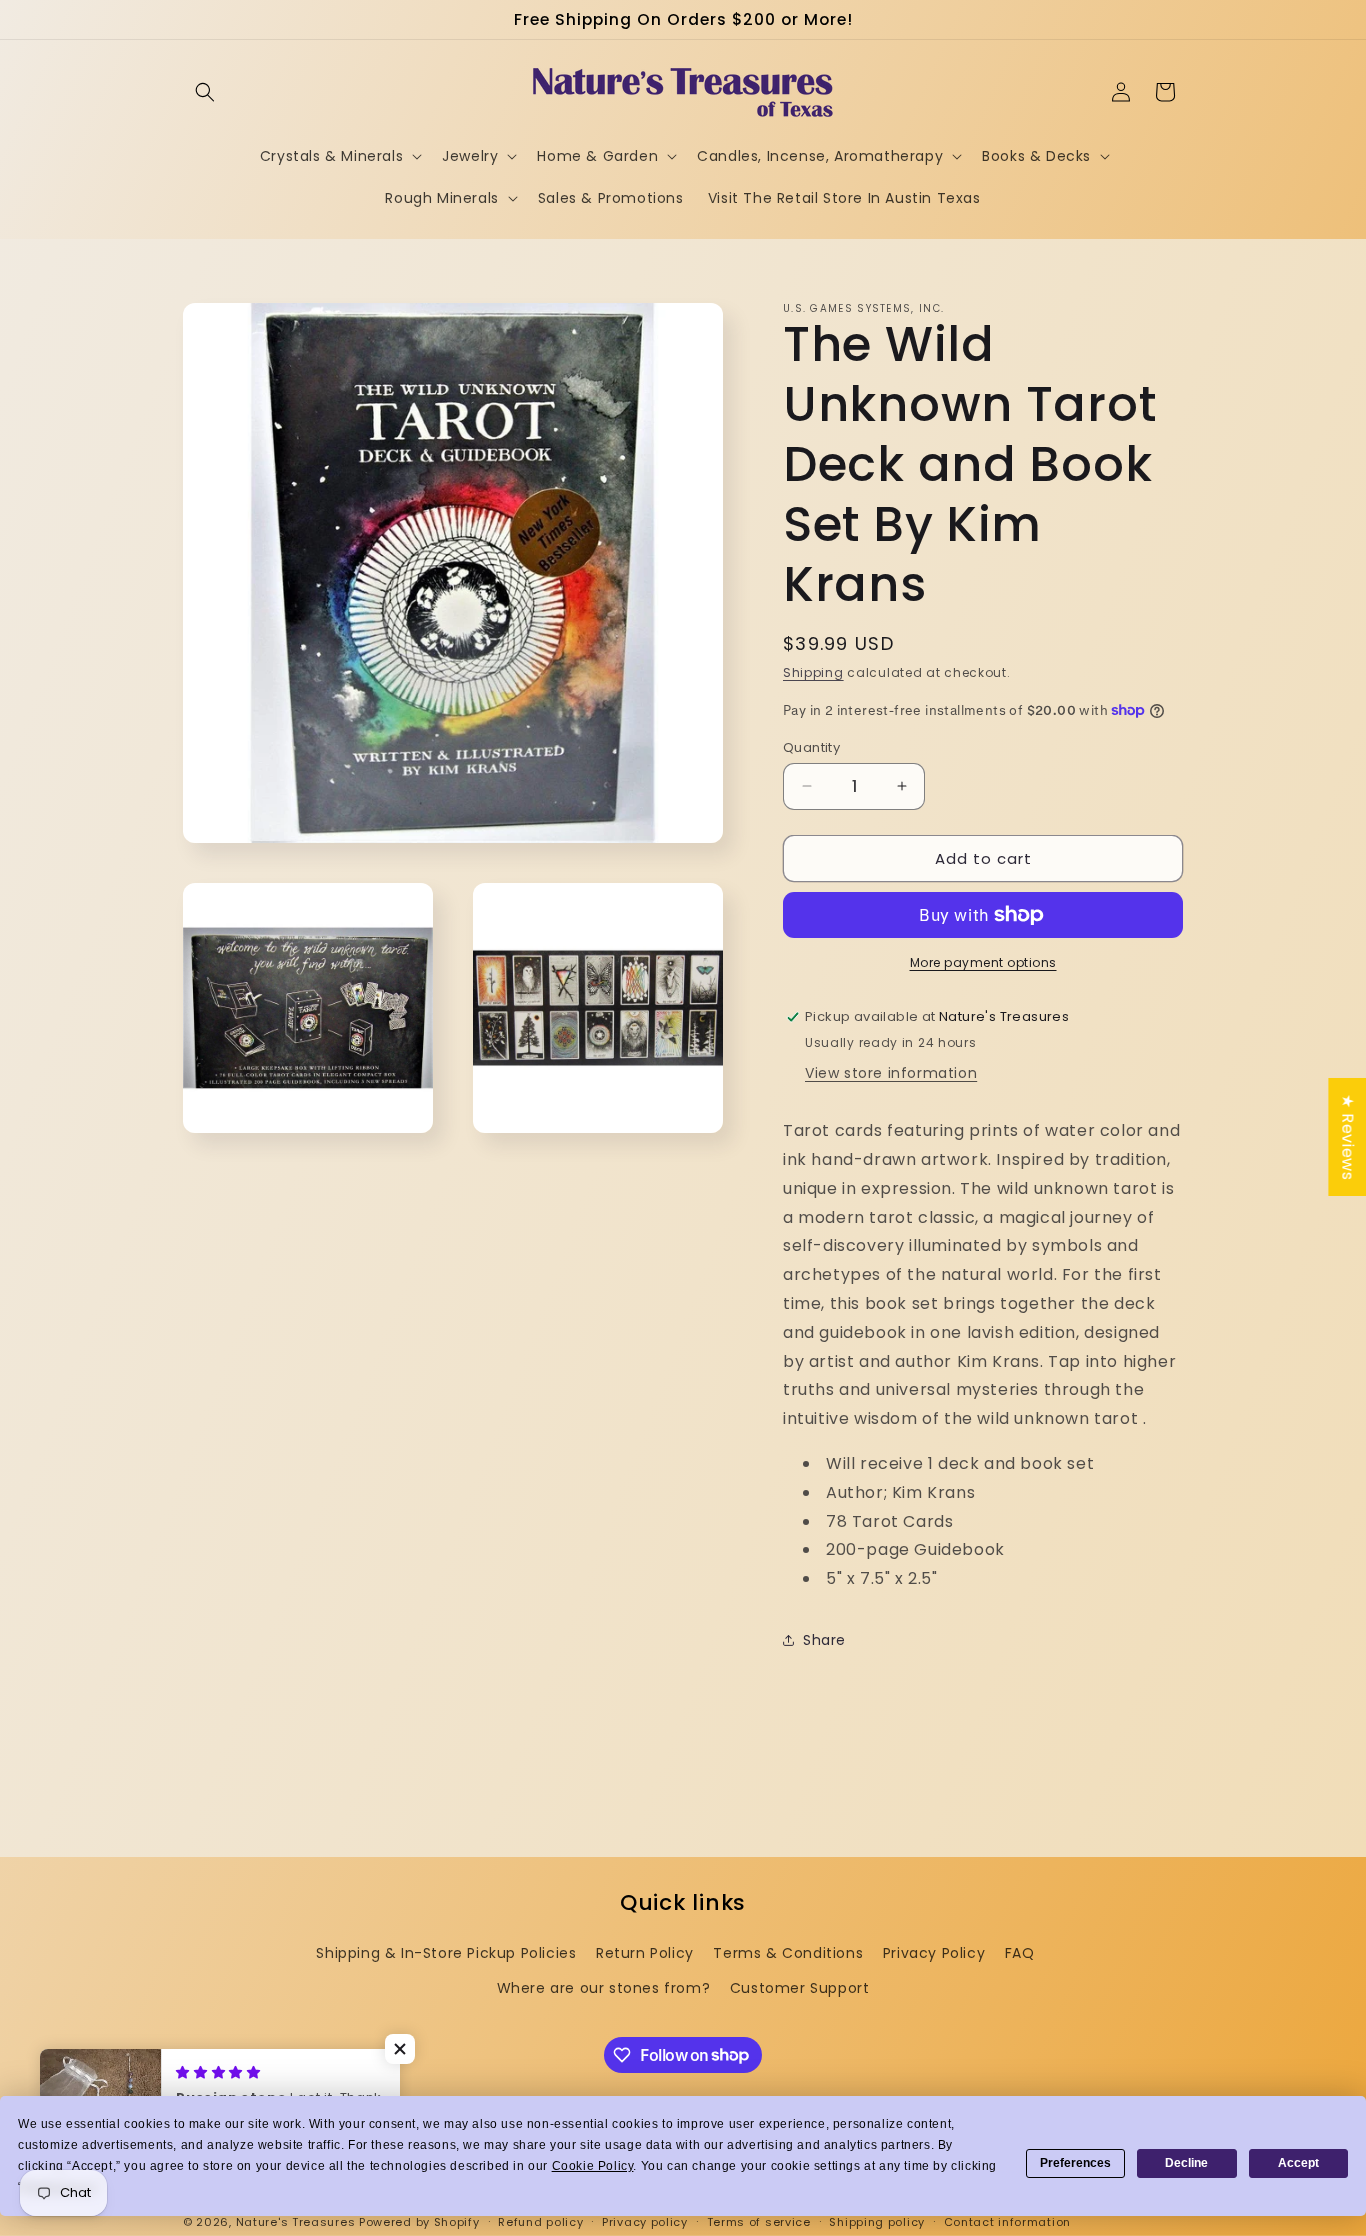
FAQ (1020, 1953)
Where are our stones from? (604, 1988)
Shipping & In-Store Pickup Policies (446, 1953)
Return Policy (645, 1953)
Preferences (1075, 2163)
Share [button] (824, 1640)
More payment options (983, 962)
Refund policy (540, 2221)
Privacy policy (645, 2221)
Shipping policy (877, 2221)
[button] (205, 92)
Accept (1298, 2163)
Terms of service (759, 2221)
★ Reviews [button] (1347, 1137)
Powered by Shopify (419, 2222)
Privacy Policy (934, 1953)
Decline (1186, 2163)
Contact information (1007, 2221)
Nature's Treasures (296, 2222)
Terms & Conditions (788, 1953)
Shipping (813, 672)
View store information (891, 1073)
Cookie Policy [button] (593, 2166)
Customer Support (800, 1988)
